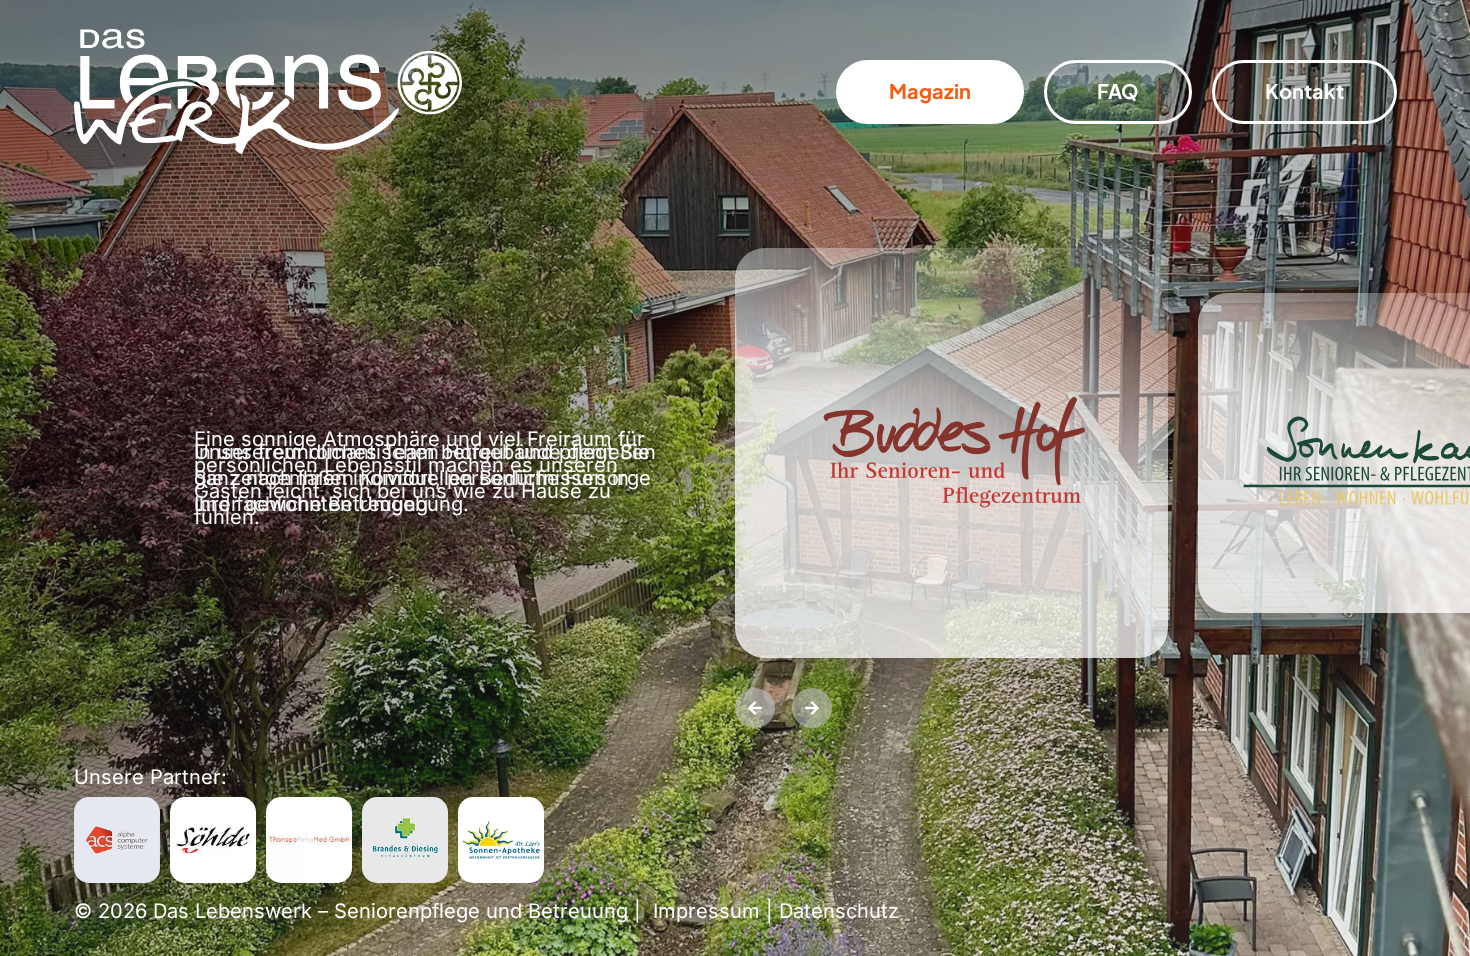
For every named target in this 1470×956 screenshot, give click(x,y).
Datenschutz (839, 911)
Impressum (706, 911)
